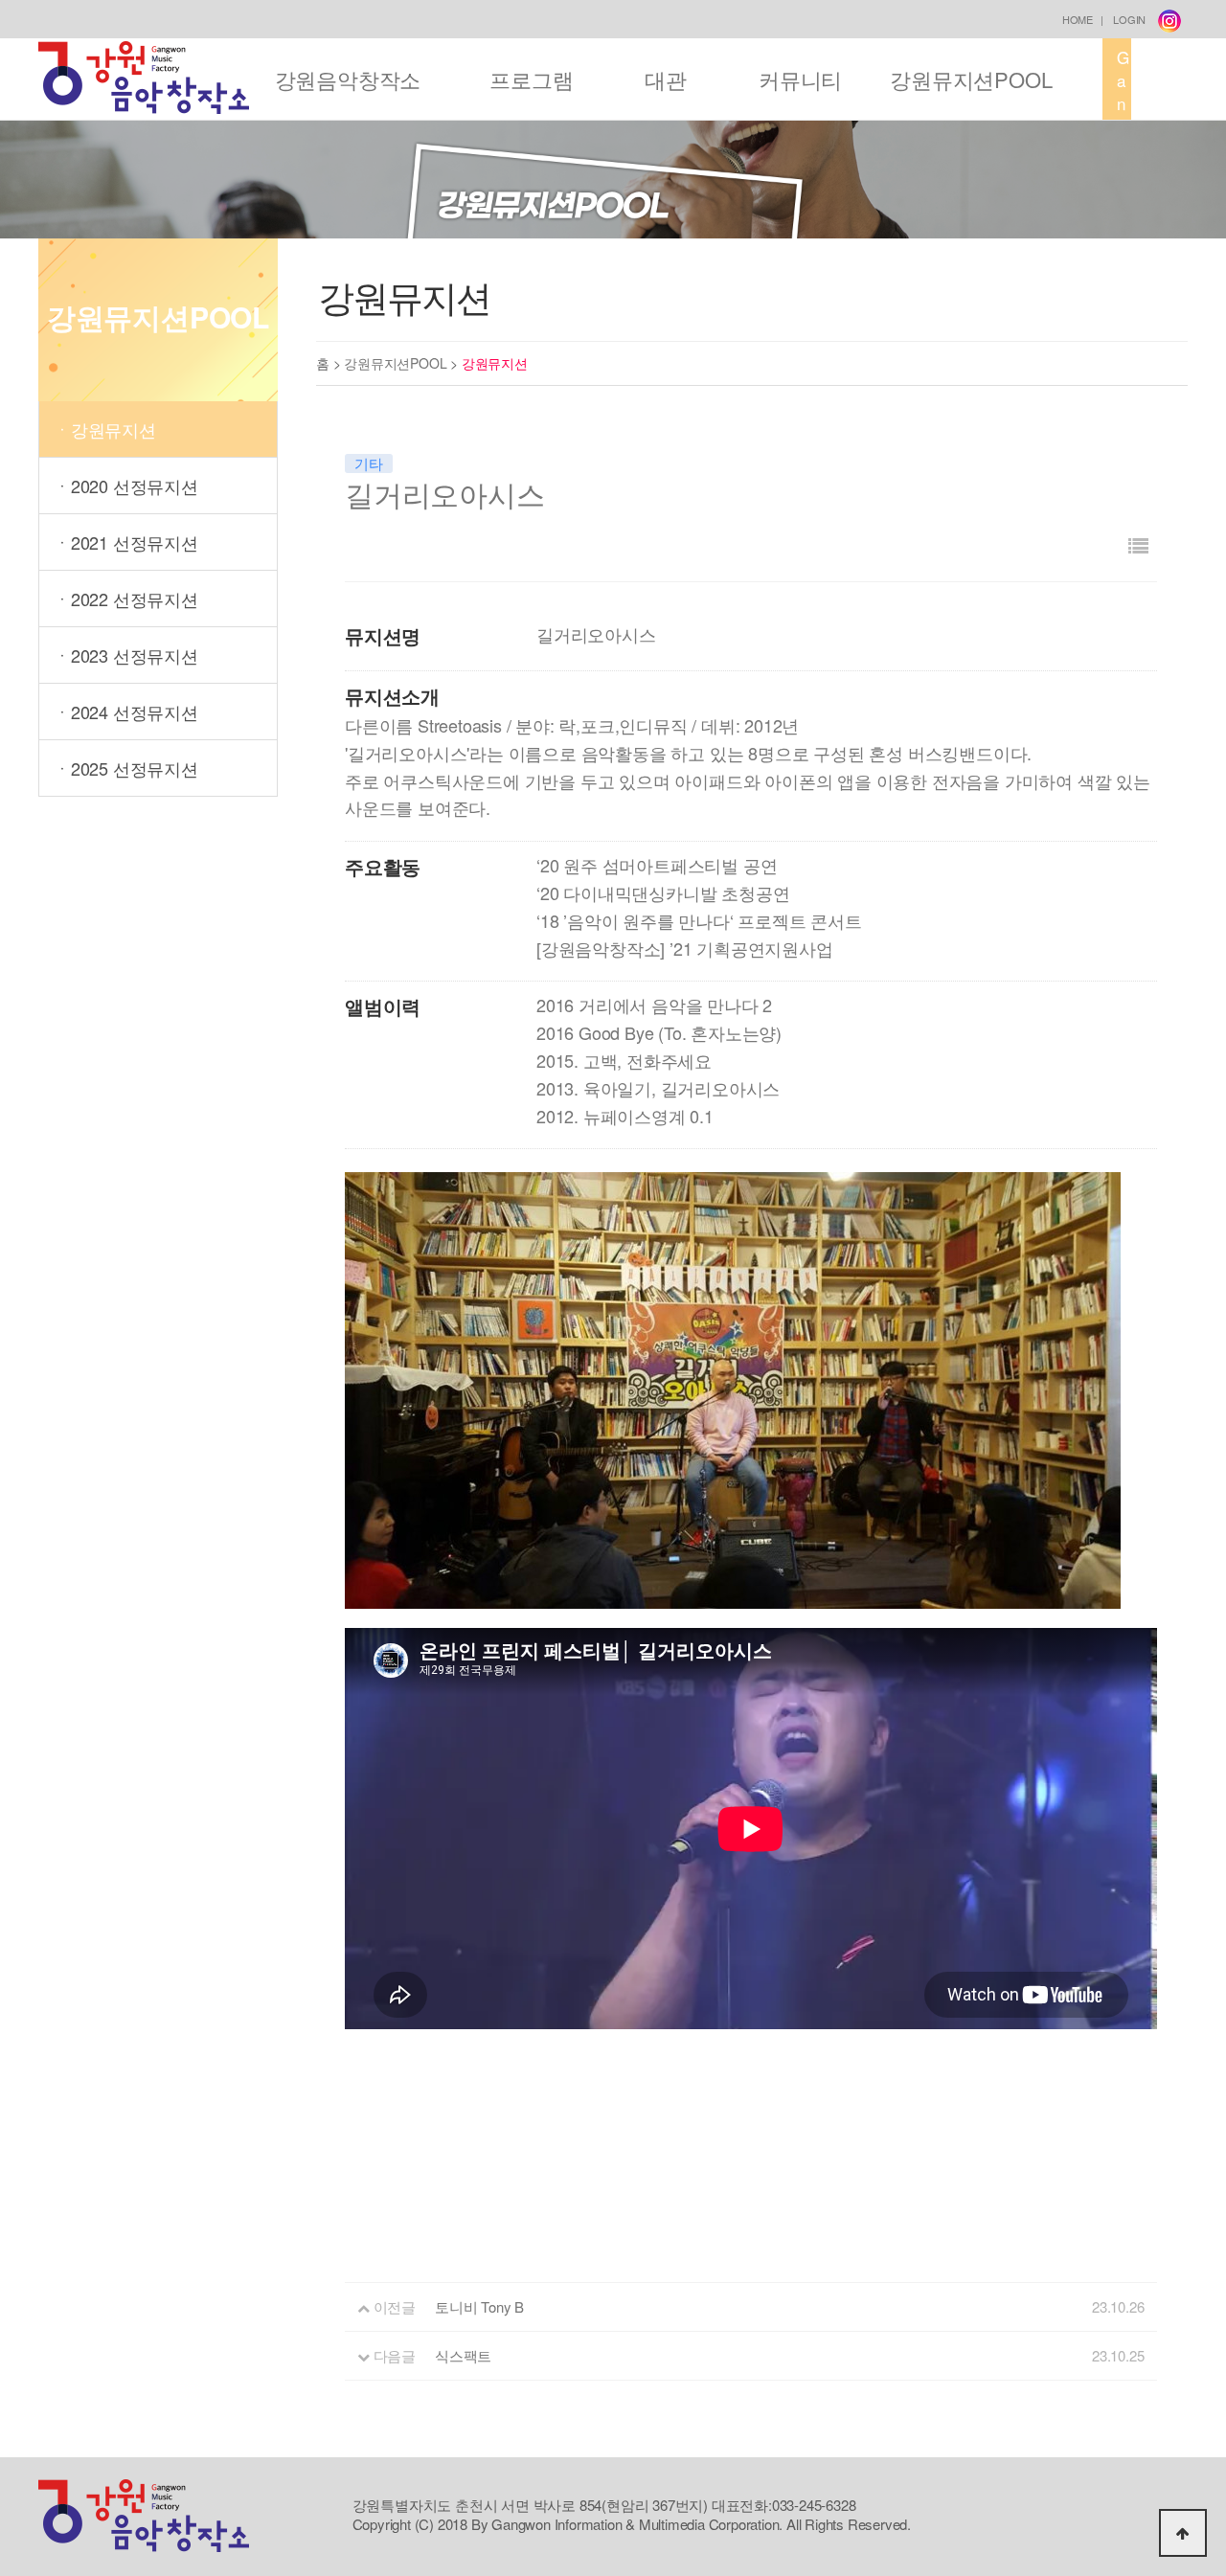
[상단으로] (1183, 2533)
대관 (666, 79)
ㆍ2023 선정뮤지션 (126, 655)
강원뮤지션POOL (971, 79)
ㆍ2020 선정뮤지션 (126, 486)
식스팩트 (463, 2355)
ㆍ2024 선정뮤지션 (126, 712)
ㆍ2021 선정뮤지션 (126, 542)
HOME (1078, 19)
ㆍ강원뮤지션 (105, 429)
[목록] (1138, 545)
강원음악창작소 (348, 79)
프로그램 (531, 79)
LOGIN (1129, 19)
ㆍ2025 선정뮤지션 (126, 768)
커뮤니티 (800, 79)
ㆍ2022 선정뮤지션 (126, 599)
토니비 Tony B (479, 2306)
